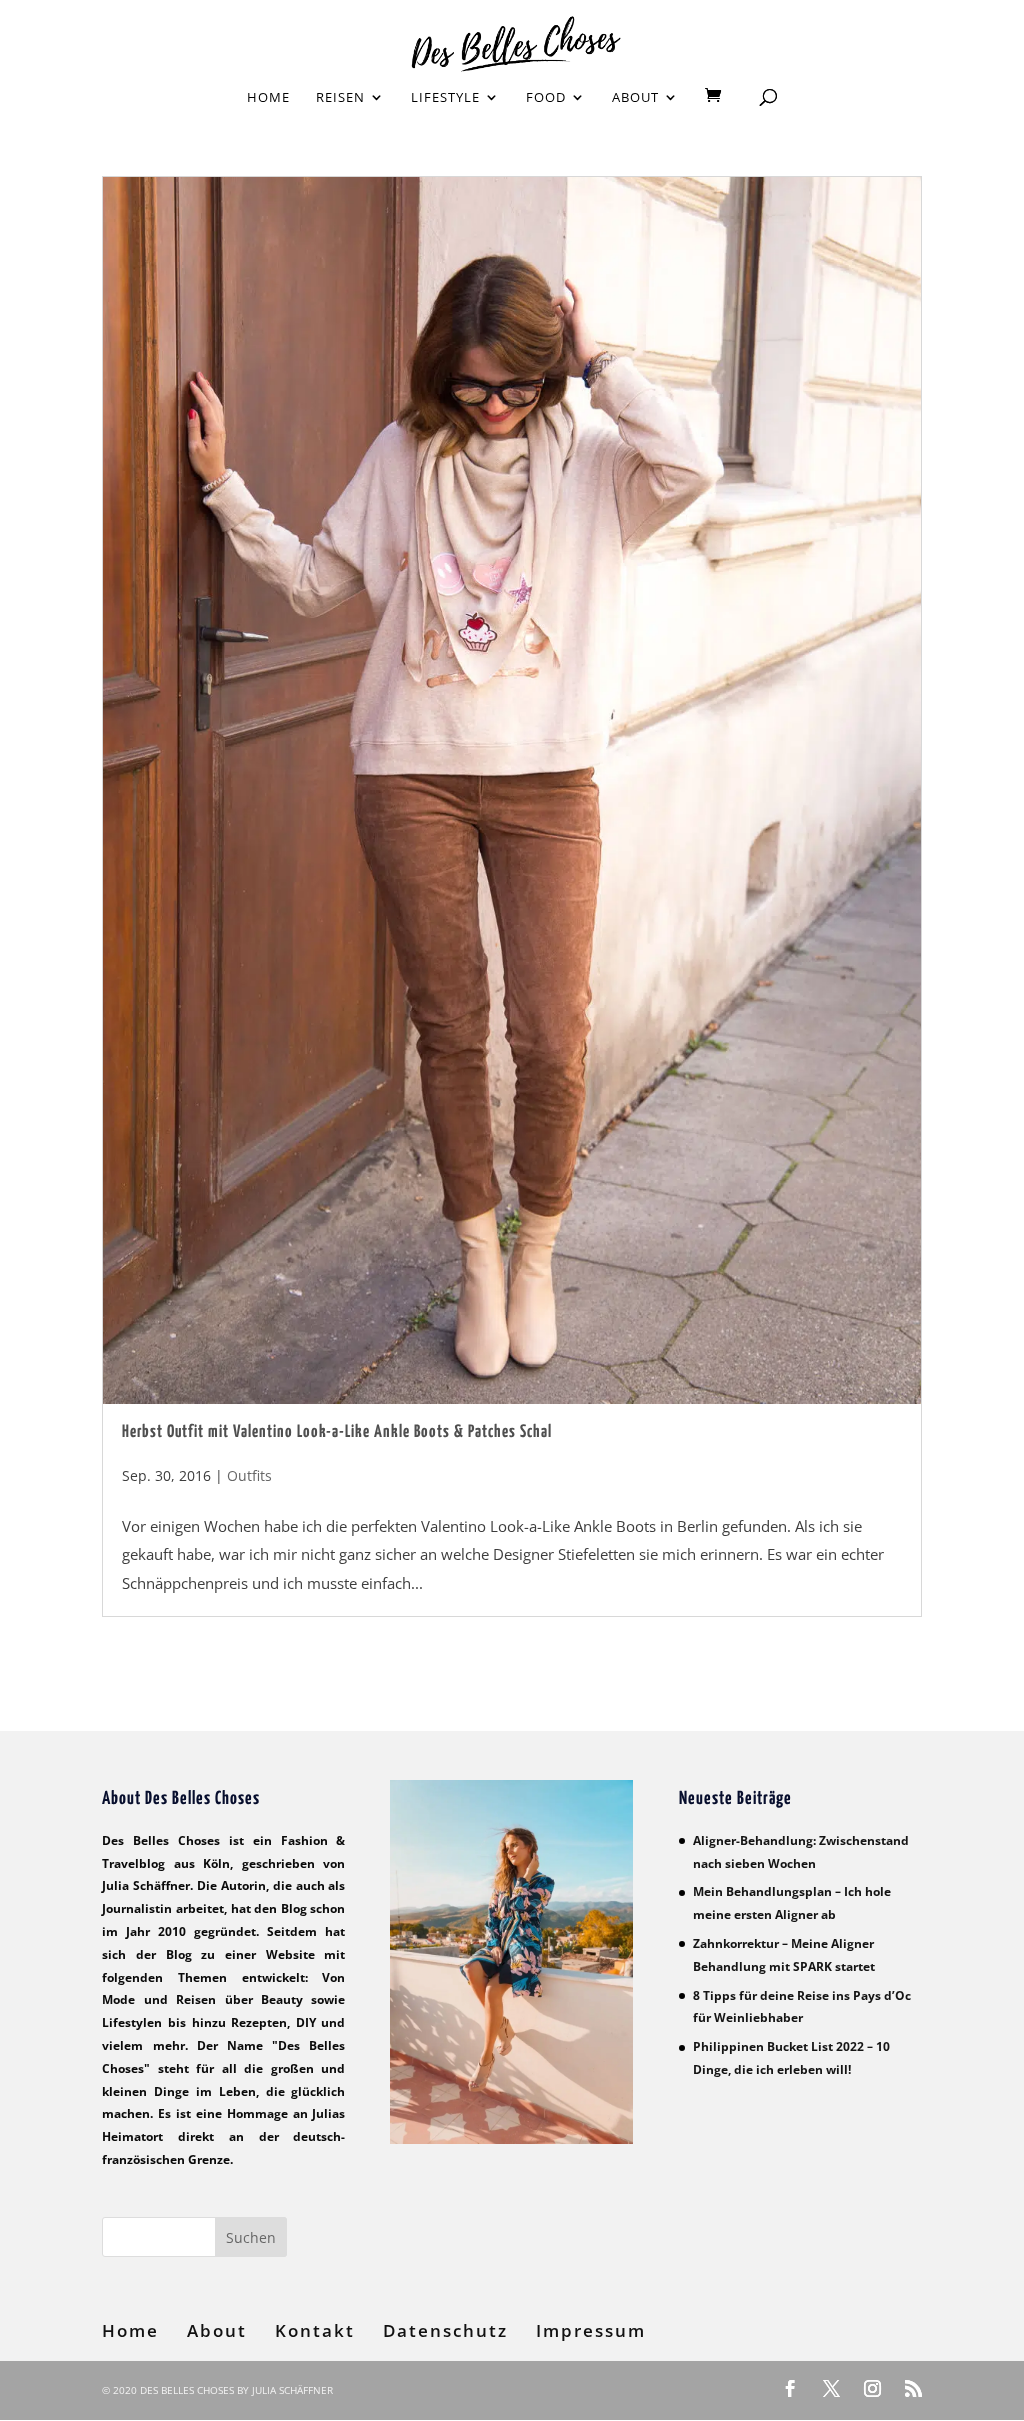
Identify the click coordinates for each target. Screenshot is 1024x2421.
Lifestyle (445, 98)
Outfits (249, 1475)
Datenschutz (445, 2330)
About (635, 98)
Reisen (340, 98)
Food (546, 98)
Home (268, 98)
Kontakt (315, 2330)
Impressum (591, 2330)
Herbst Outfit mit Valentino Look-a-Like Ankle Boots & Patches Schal (337, 1432)
